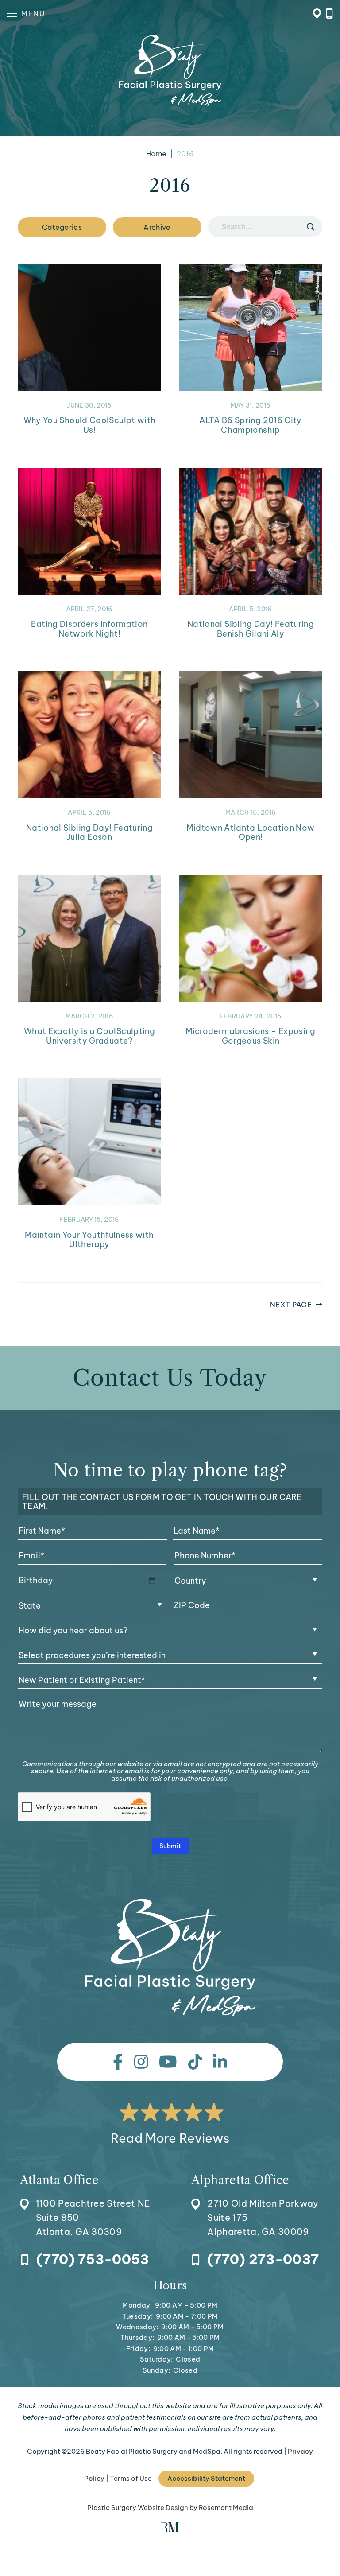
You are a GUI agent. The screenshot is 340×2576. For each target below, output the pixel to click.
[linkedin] (220, 2062)
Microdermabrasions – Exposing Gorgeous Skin (250, 1036)
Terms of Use (131, 2478)
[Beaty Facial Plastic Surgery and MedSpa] (170, 1958)
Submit (170, 1846)
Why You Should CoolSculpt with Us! (90, 425)
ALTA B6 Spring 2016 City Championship (251, 425)
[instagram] (141, 2062)
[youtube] (168, 2062)
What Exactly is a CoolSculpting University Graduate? (89, 1036)
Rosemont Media (226, 2508)
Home (156, 154)
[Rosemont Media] (170, 2530)
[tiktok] (195, 2062)
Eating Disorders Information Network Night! (89, 629)
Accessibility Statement (206, 2478)
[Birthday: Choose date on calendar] (152, 1581)
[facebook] (118, 2062)
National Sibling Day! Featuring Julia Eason (89, 833)
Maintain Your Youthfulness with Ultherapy (89, 1240)
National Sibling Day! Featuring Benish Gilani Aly (251, 629)
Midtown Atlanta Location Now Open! (250, 833)
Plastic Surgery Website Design (138, 2508)
